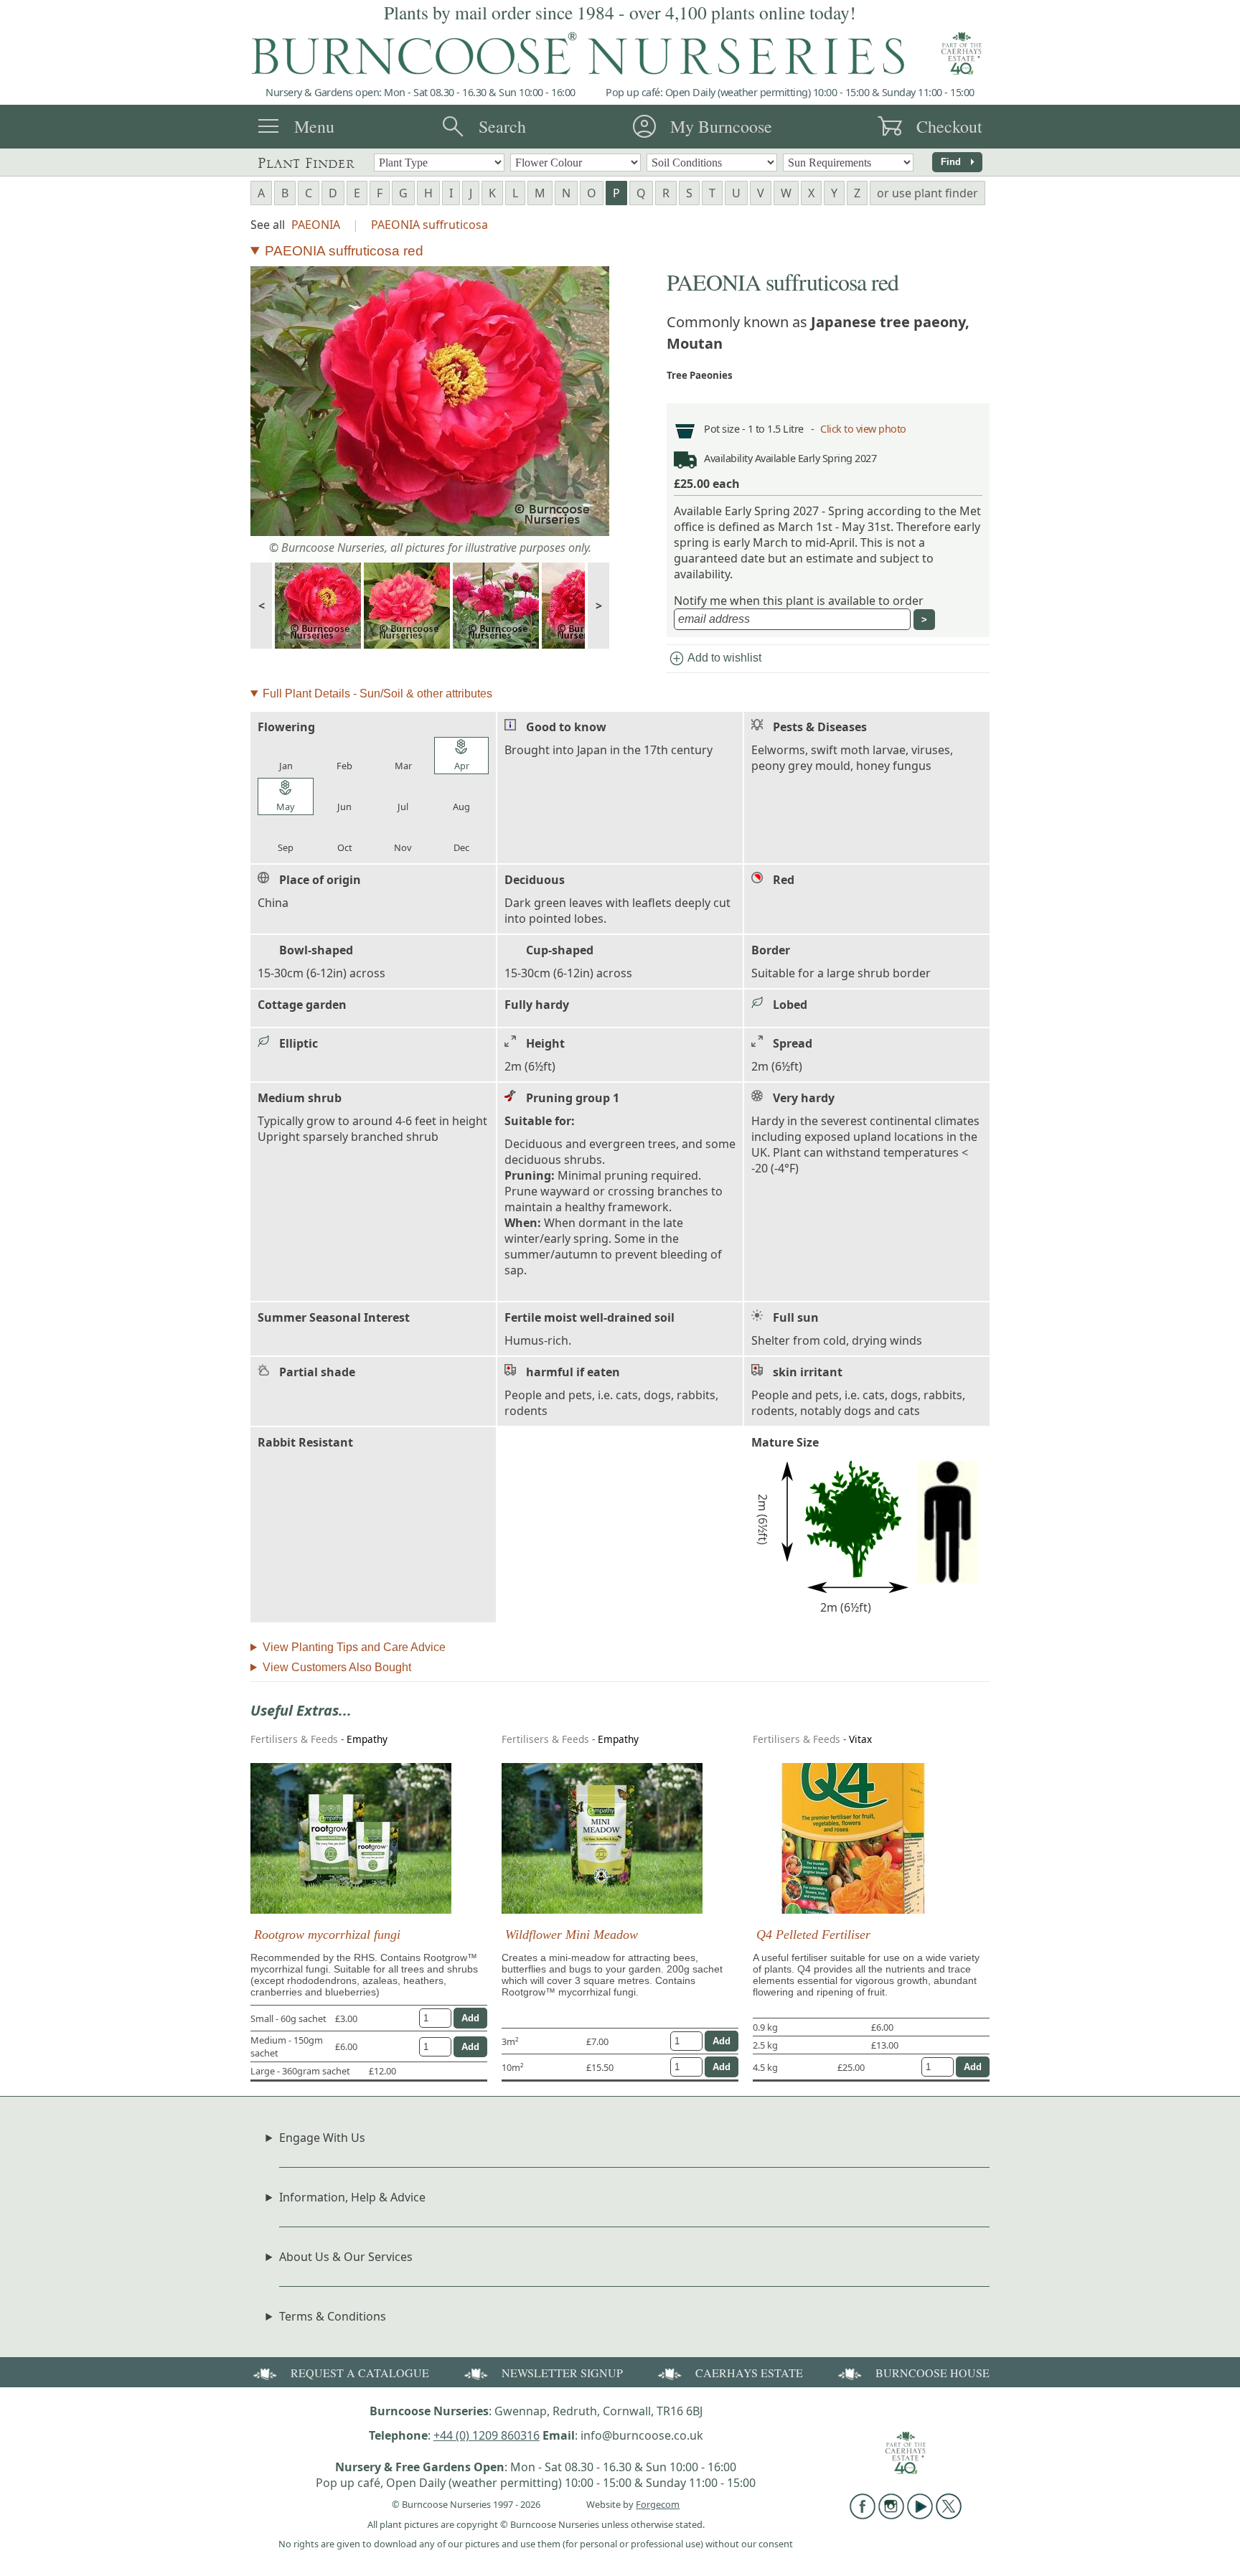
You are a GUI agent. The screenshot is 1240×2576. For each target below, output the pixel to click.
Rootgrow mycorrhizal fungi (327, 1935)
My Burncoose (721, 126)
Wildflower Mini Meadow (572, 1935)
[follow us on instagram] (891, 2515)
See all (268, 225)
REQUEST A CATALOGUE (360, 2373)
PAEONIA (316, 225)
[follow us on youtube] (920, 2515)
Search (502, 126)
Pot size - (726, 429)
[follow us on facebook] (863, 2515)
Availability (728, 458)
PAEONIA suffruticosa (429, 225)
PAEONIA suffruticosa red (344, 251)
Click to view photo (863, 429)
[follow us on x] (949, 2515)
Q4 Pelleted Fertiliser (813, 1935)
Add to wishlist (715, 659)
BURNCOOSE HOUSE (933, 2373)
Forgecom (658, 2504)
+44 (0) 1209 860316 (487, 2435)
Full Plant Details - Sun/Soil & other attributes (377, 694)
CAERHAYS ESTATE (749, 2373)
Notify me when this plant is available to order (799, 601)
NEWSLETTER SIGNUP (562, 2373)
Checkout (949, 126)
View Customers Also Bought (337, 1667)
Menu (314, 126)
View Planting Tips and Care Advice (354, 1647)
